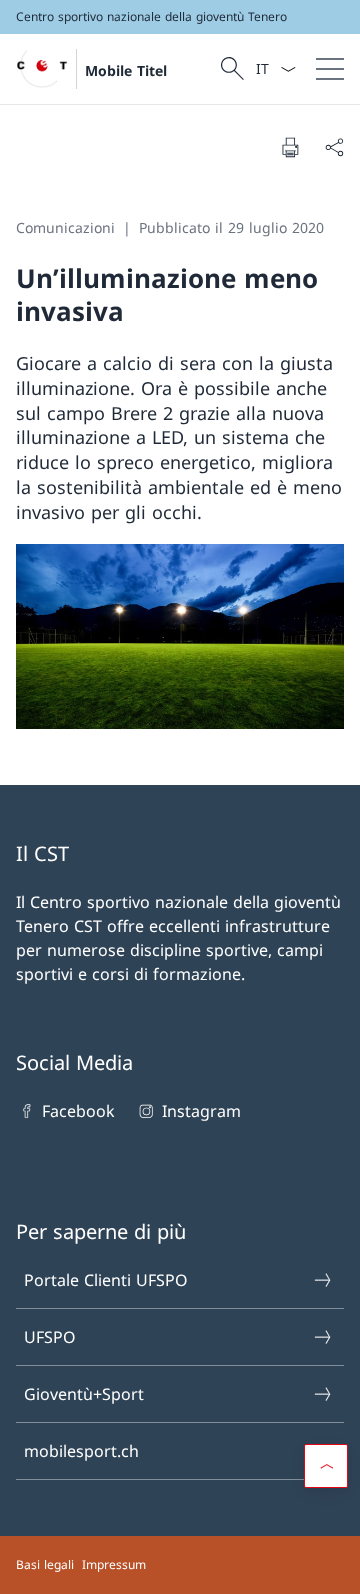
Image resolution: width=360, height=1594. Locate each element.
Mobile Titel (126, 70)
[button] (326, 1466)
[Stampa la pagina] (290, 147)
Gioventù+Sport (84, 1394)
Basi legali (45, 1564)
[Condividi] (334, 147)
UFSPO (50, 1337)
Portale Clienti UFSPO (106, 1280)
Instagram (201, 1111)
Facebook (78, 1111)
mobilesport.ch (81, 1451)
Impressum (114, 1564)
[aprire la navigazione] (330, 69)
